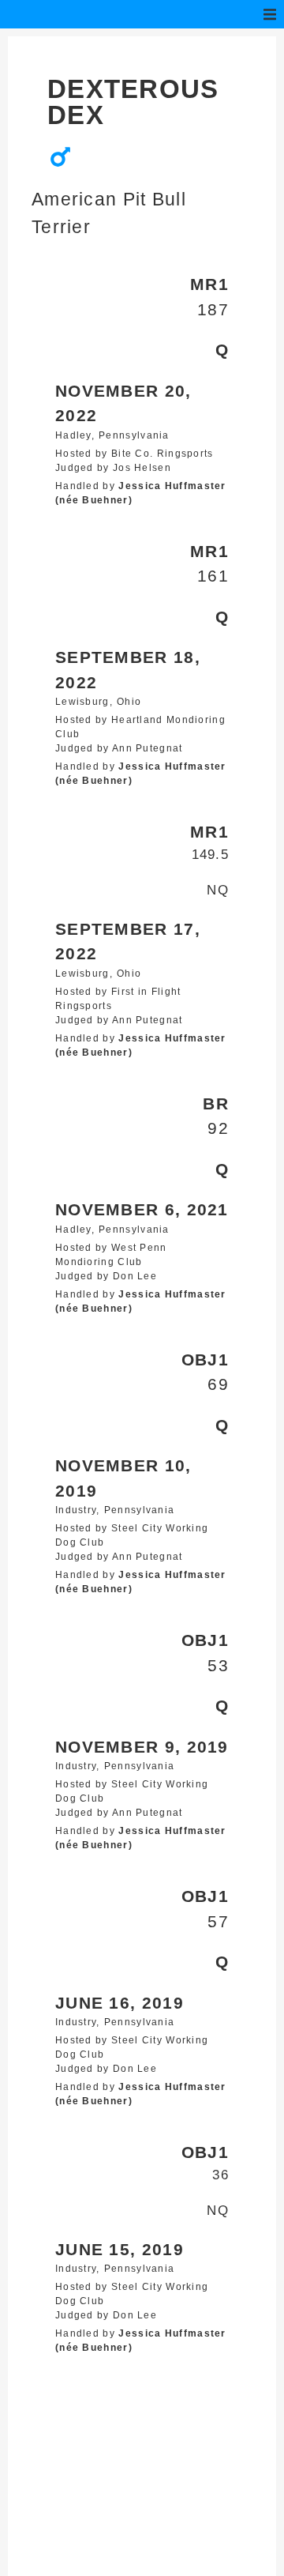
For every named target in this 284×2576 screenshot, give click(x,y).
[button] (270, 14)
